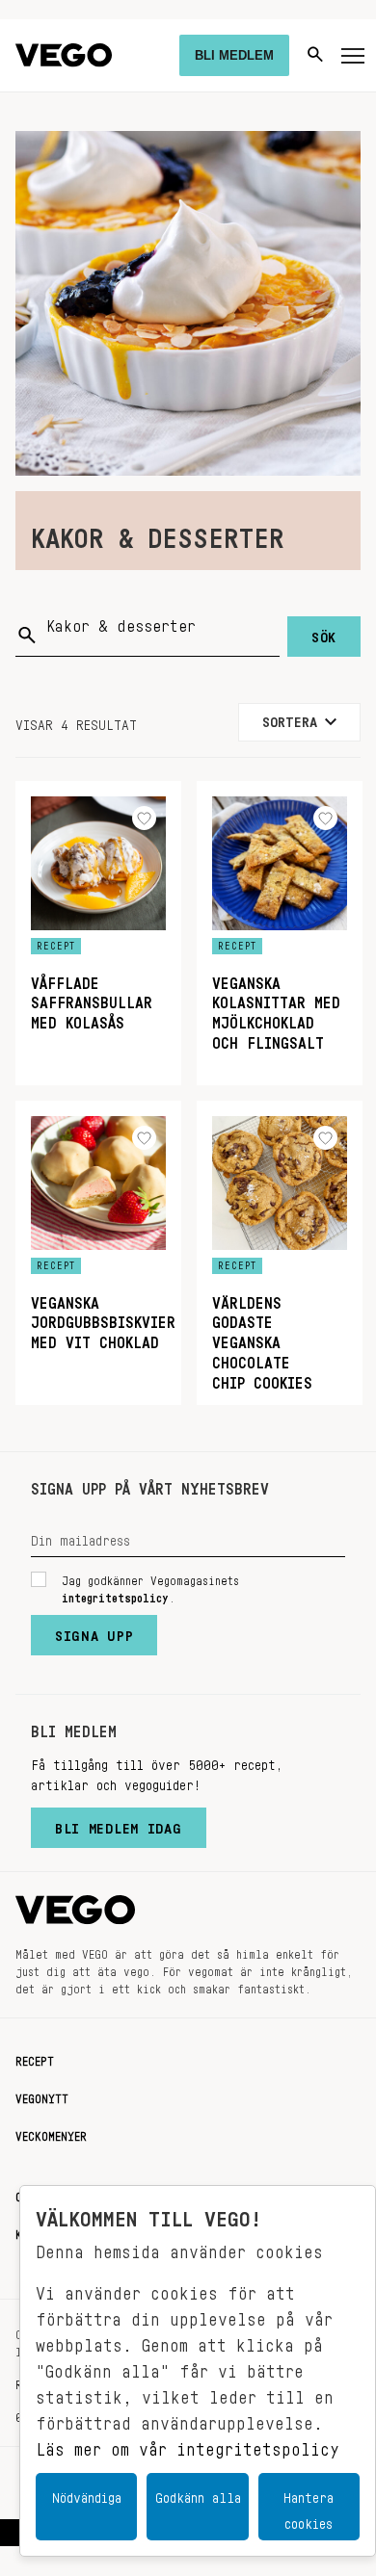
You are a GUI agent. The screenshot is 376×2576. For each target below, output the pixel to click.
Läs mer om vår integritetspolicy (188, 2444)
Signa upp (94, 1631)
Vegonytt (42, 2095)
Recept (35, 2058)
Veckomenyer (51, 2133)
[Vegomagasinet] (64, 55)
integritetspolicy (115, 1595)
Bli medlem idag (119, 1824)
